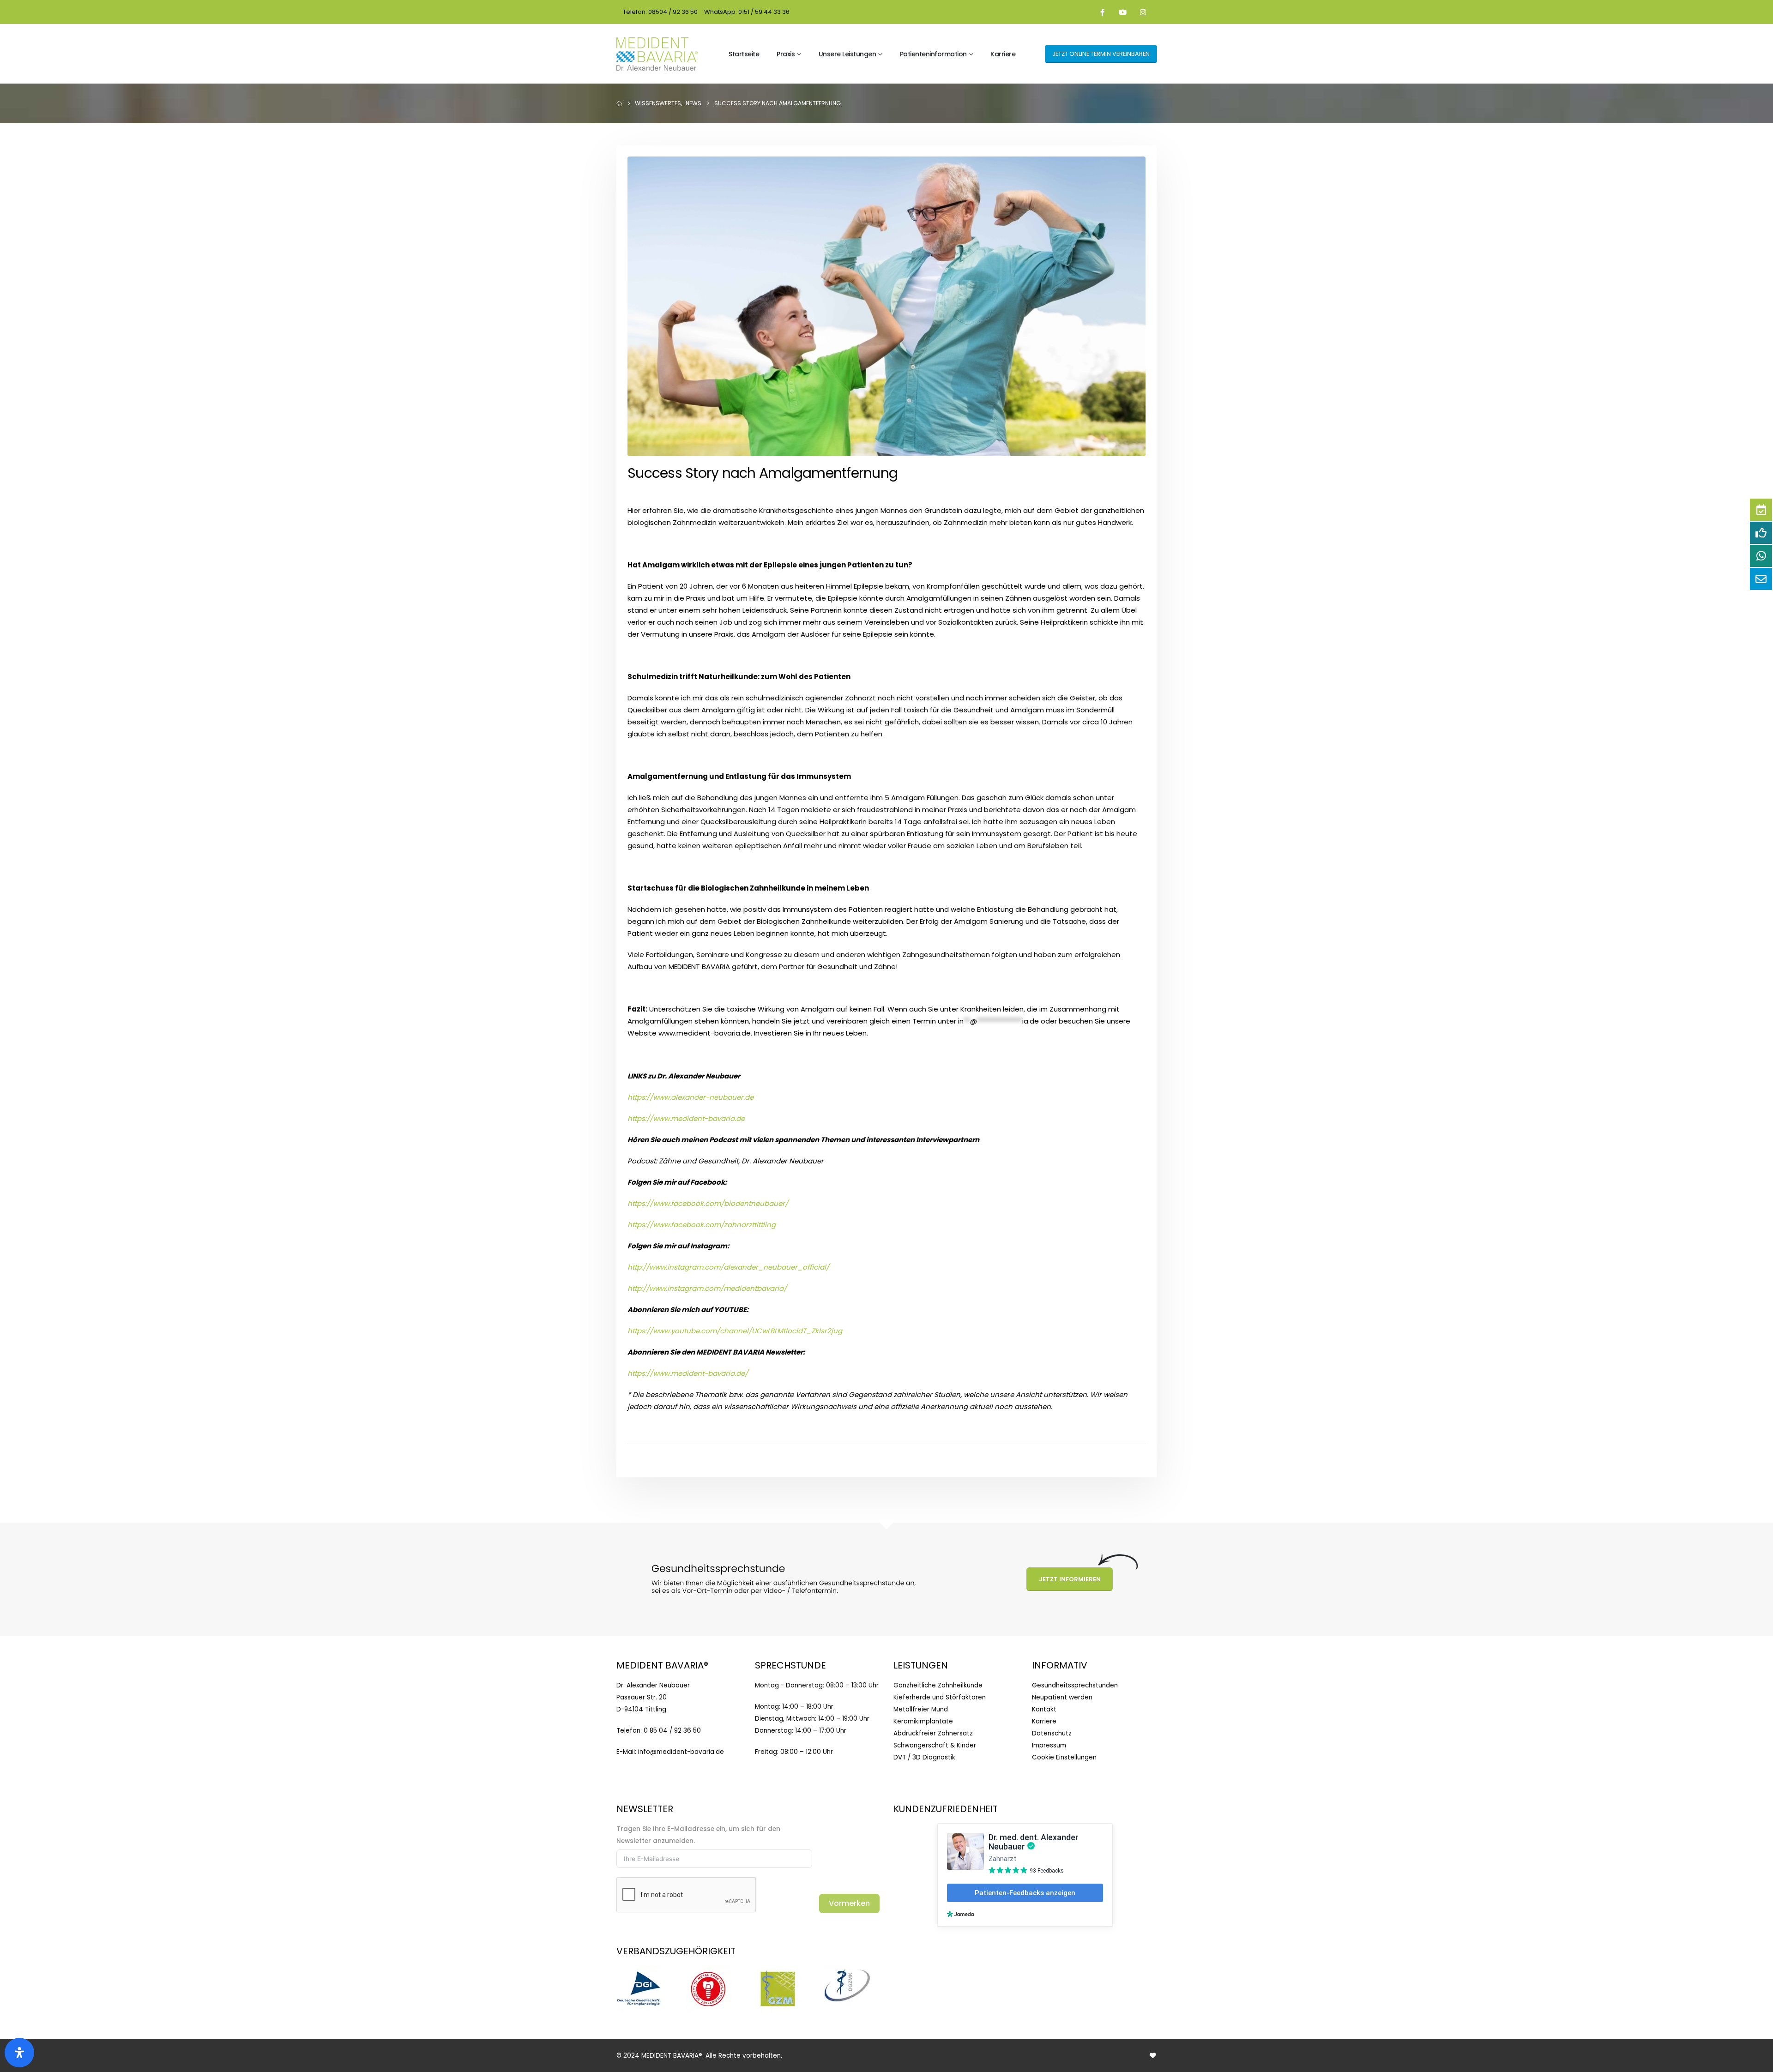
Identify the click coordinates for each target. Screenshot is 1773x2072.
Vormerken (849, 1903)
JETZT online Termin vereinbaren (1101, 54)
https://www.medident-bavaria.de (686, 1118)
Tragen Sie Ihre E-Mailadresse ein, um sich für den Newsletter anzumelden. (698, 1835)
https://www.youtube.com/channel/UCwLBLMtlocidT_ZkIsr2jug (735, 1331)
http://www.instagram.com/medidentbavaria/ (707, 1288)
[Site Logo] (657, 54)
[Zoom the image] (639, 1971)
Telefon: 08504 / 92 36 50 (660, 12)
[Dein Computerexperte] (1153, 2056)
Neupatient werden (1062, 1697)
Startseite (744, 54)
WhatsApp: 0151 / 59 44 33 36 (747, 12)
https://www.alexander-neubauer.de (691, 1097)
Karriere (1003, 54)
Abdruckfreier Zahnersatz (933, 1733)
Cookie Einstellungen (1064, 1757)
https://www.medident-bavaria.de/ (688, 1373)
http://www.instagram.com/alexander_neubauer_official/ (728, 1267)
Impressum (1049, 1745)
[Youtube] (1123, 12)
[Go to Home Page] (619, 103)
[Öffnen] (19, 2053)
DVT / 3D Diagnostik (924, 1757)
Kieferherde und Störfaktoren (940, 1697)
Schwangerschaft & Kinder (935, 1745)
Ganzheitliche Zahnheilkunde (938, 1685)
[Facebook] (1103, 12)
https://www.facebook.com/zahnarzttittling (702, 1225)
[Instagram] (1143, 12)
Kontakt (1044, 1709)
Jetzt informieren (1070, 1579)
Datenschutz (1052, 1733)
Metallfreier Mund (921, 1709)
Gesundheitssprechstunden (1075, 1685)
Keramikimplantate (923, 1721)
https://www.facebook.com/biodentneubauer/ (708, 1203)
